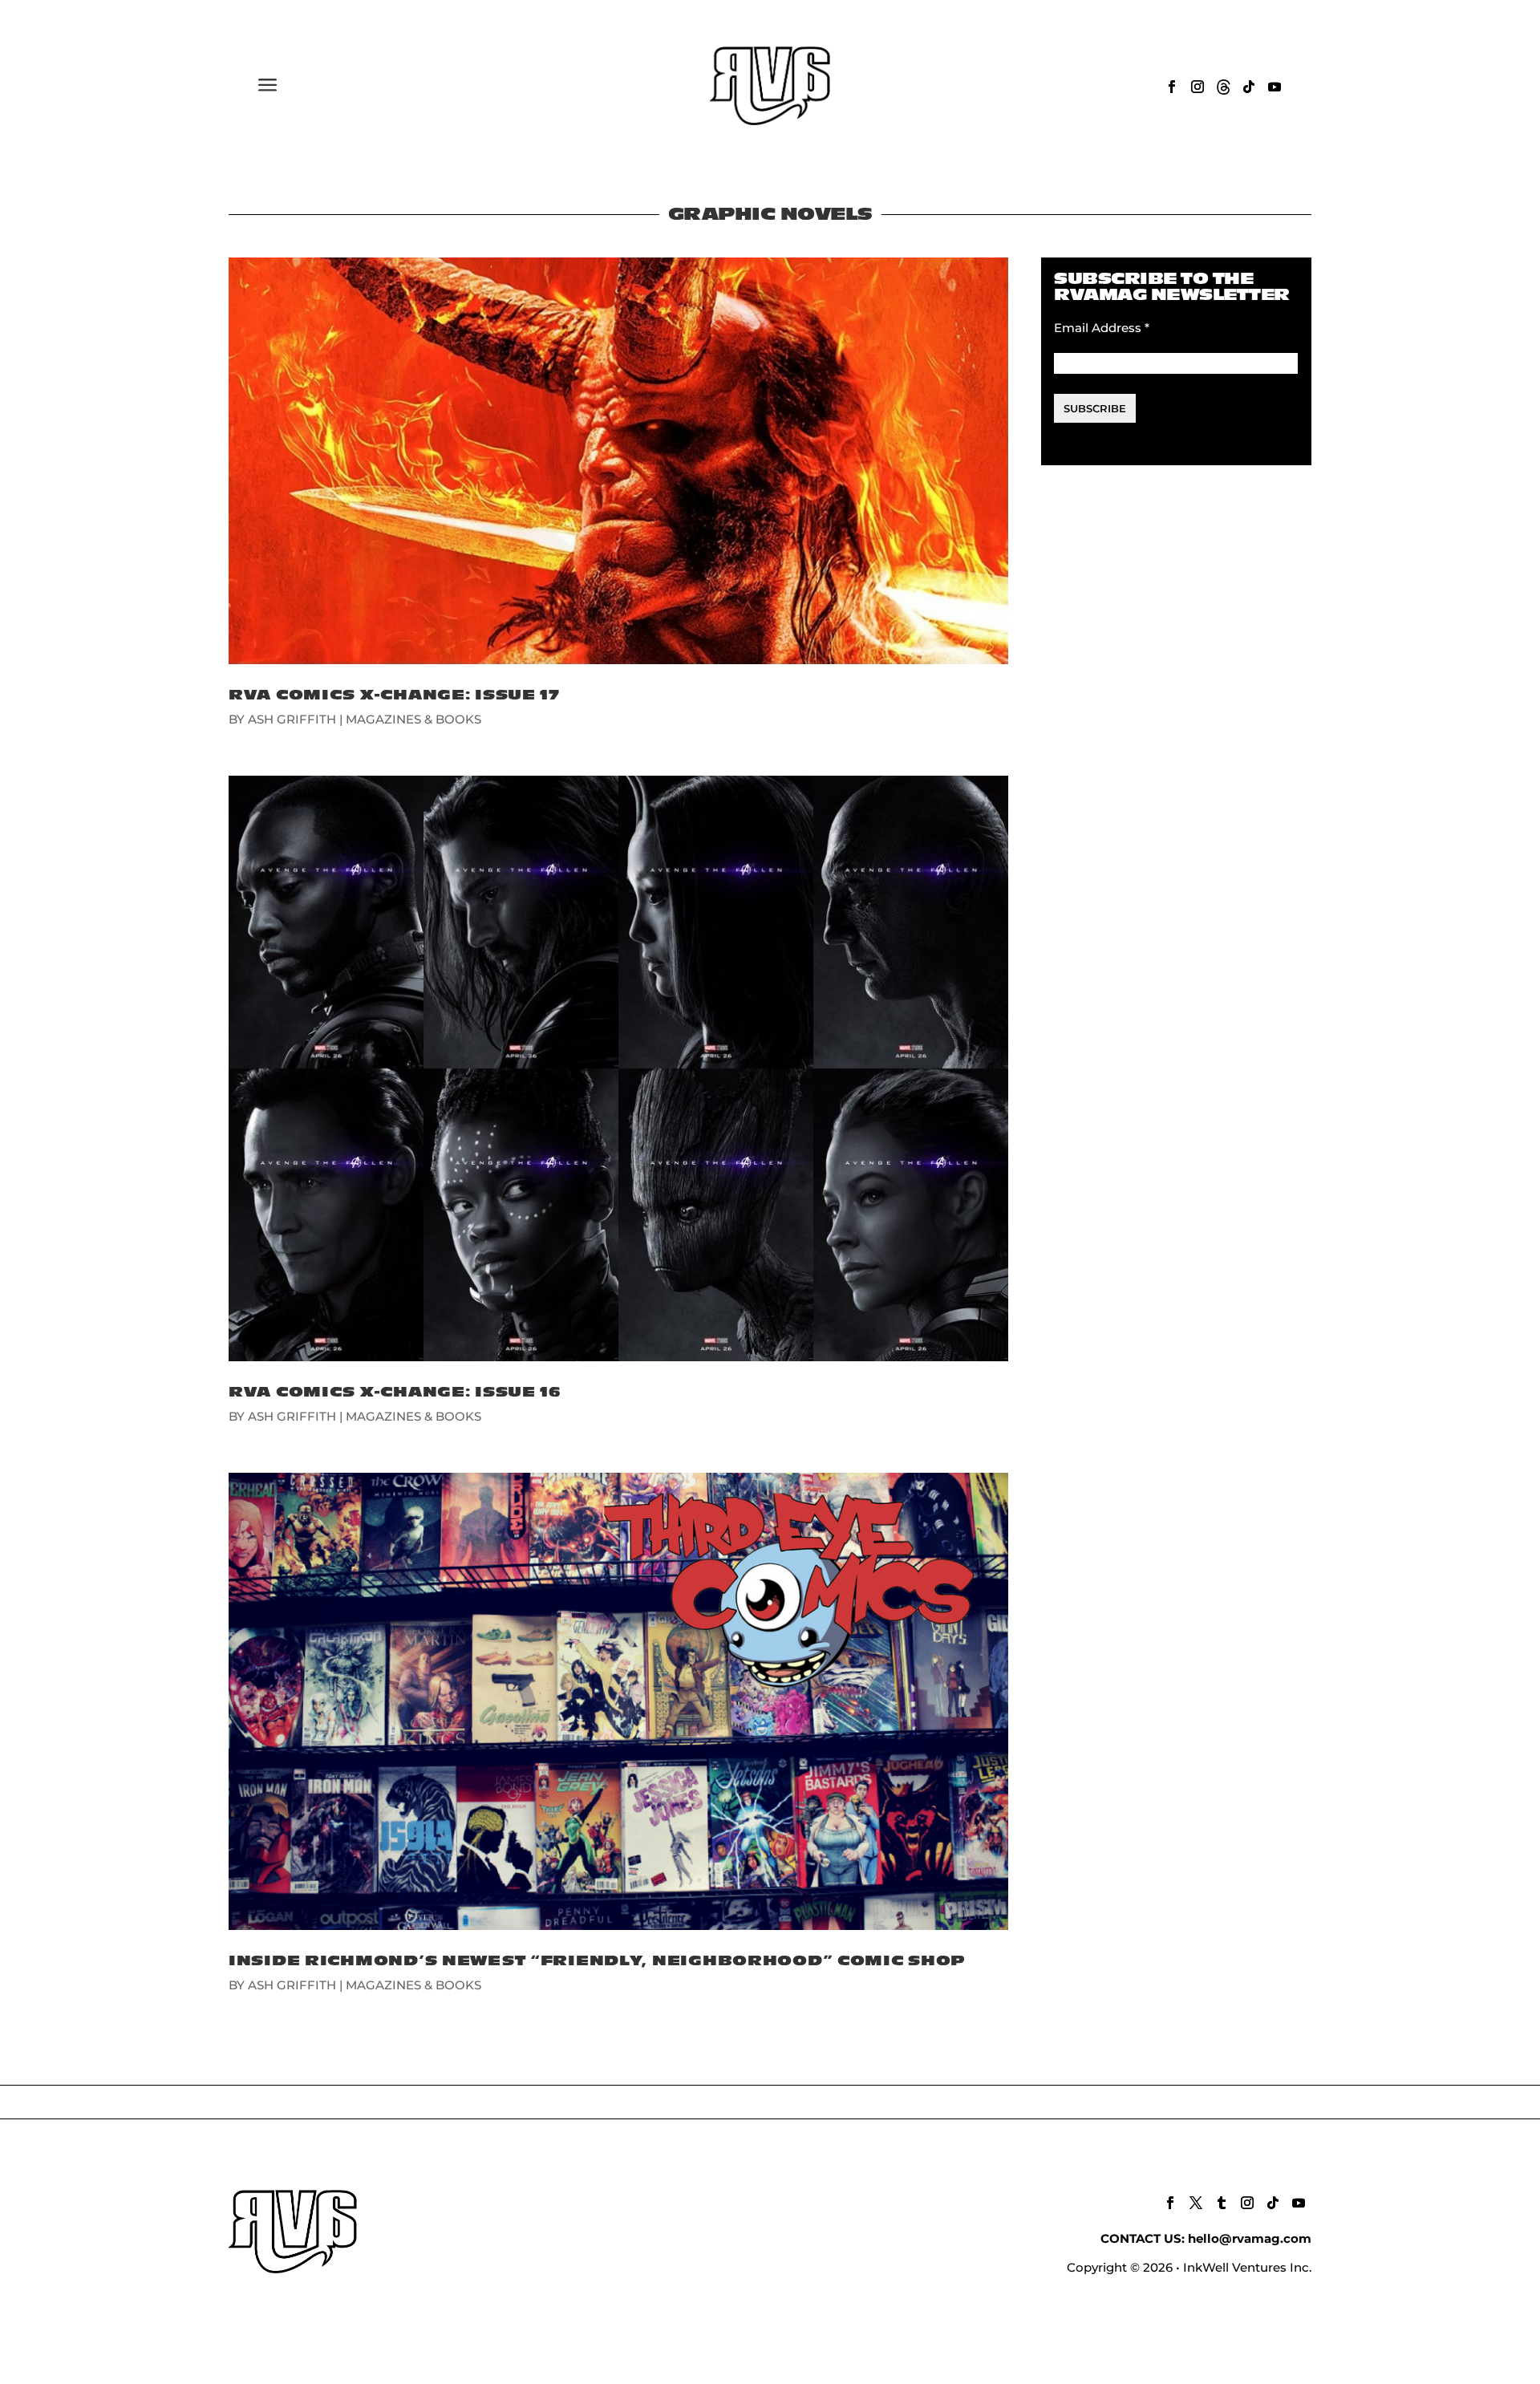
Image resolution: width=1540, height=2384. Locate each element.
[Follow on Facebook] (1172, 87)
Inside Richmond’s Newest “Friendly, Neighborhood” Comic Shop (597, 1961)
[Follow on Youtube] (1275, 87)
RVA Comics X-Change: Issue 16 (395, 1392)
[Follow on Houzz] (1223, 87)
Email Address (1102, 328)
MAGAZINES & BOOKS (413, 719)
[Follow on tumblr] (1222, 2203)
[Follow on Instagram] (1198, 87)
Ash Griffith (292, 719)
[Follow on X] (1196, 2203)
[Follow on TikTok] (1249, 87)
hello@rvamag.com (1250, 2238)
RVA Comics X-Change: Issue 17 (394, 695)
